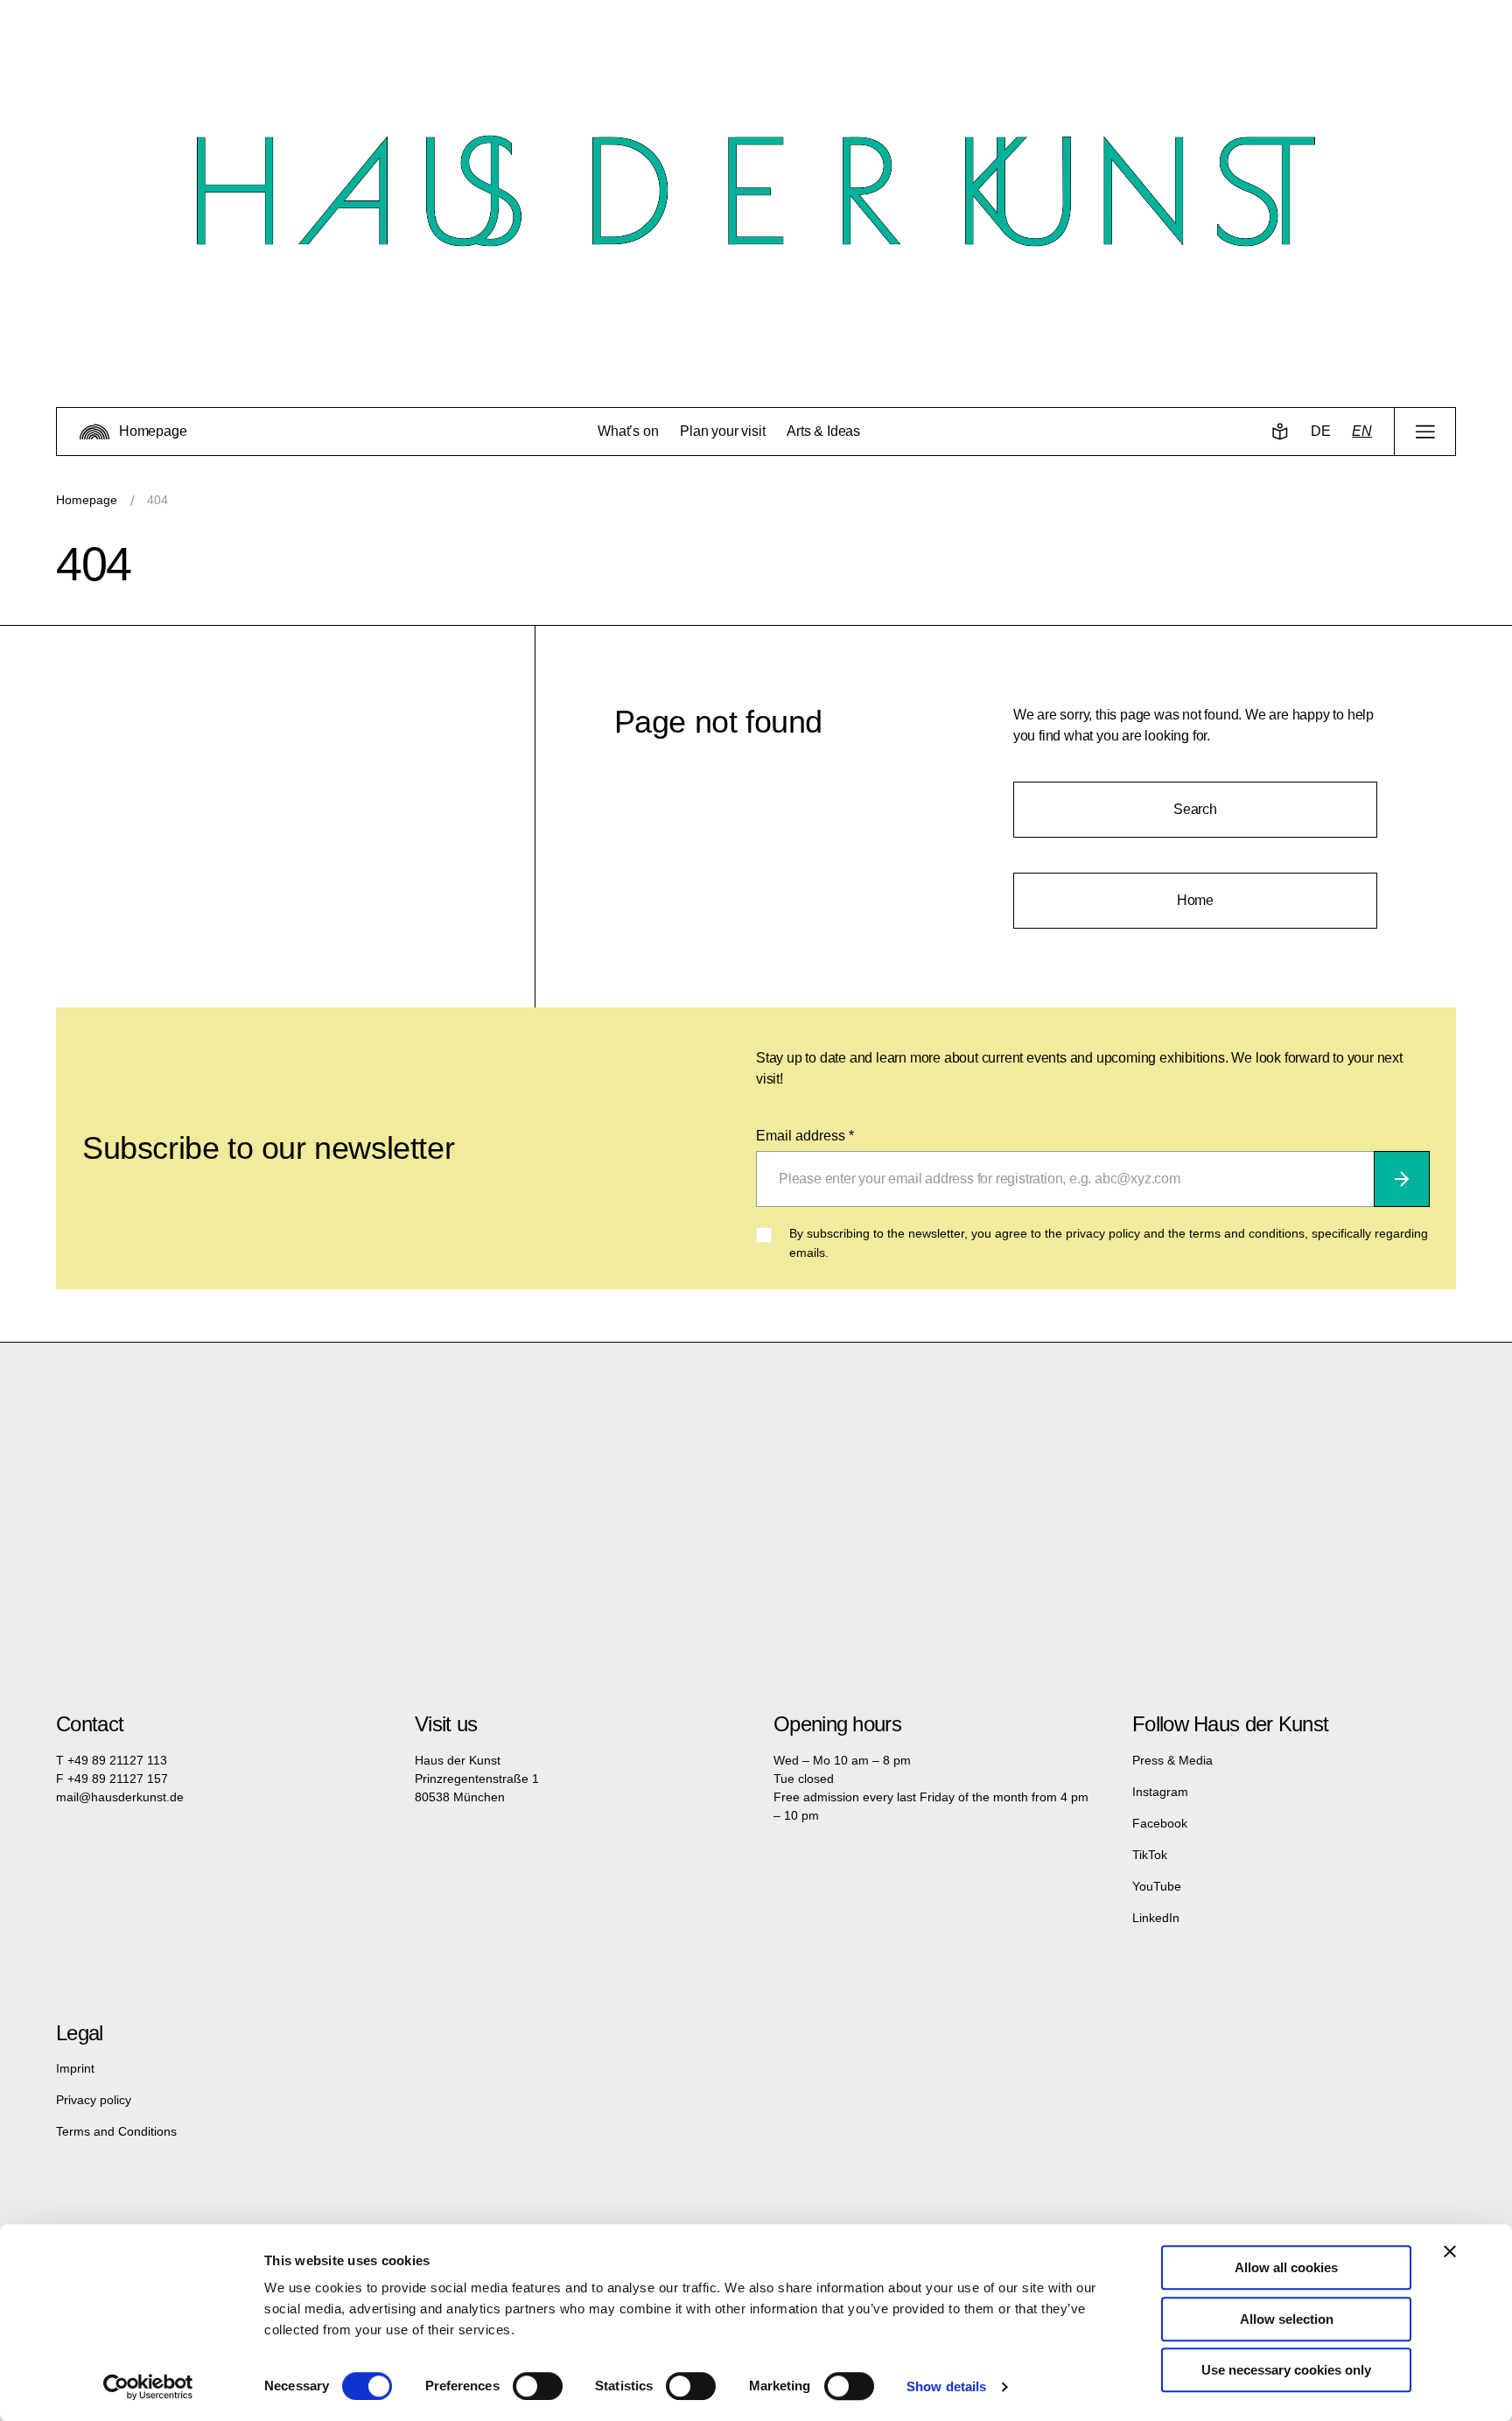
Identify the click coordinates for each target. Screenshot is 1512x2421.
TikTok (1150, 1855)
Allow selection (1287, 2319)
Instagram (1160, 1792)
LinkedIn (1156, 1918)
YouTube (1157, 1886)
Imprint (75, 2068)
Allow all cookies (1286, 2267)
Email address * (805, 1136)
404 (157, 500)
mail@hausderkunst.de (120, 1797)
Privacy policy (94, 2100)
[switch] (538, 2386)
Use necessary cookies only (1286, 2370)
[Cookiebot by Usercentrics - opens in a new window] (148, 2387)
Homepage (87, 500)
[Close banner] (1450, 2251)
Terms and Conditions (116, 2131)
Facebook (1160, 1823)
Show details (946, 2386)
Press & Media (1172, 1760)
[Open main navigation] (1425, 432)
